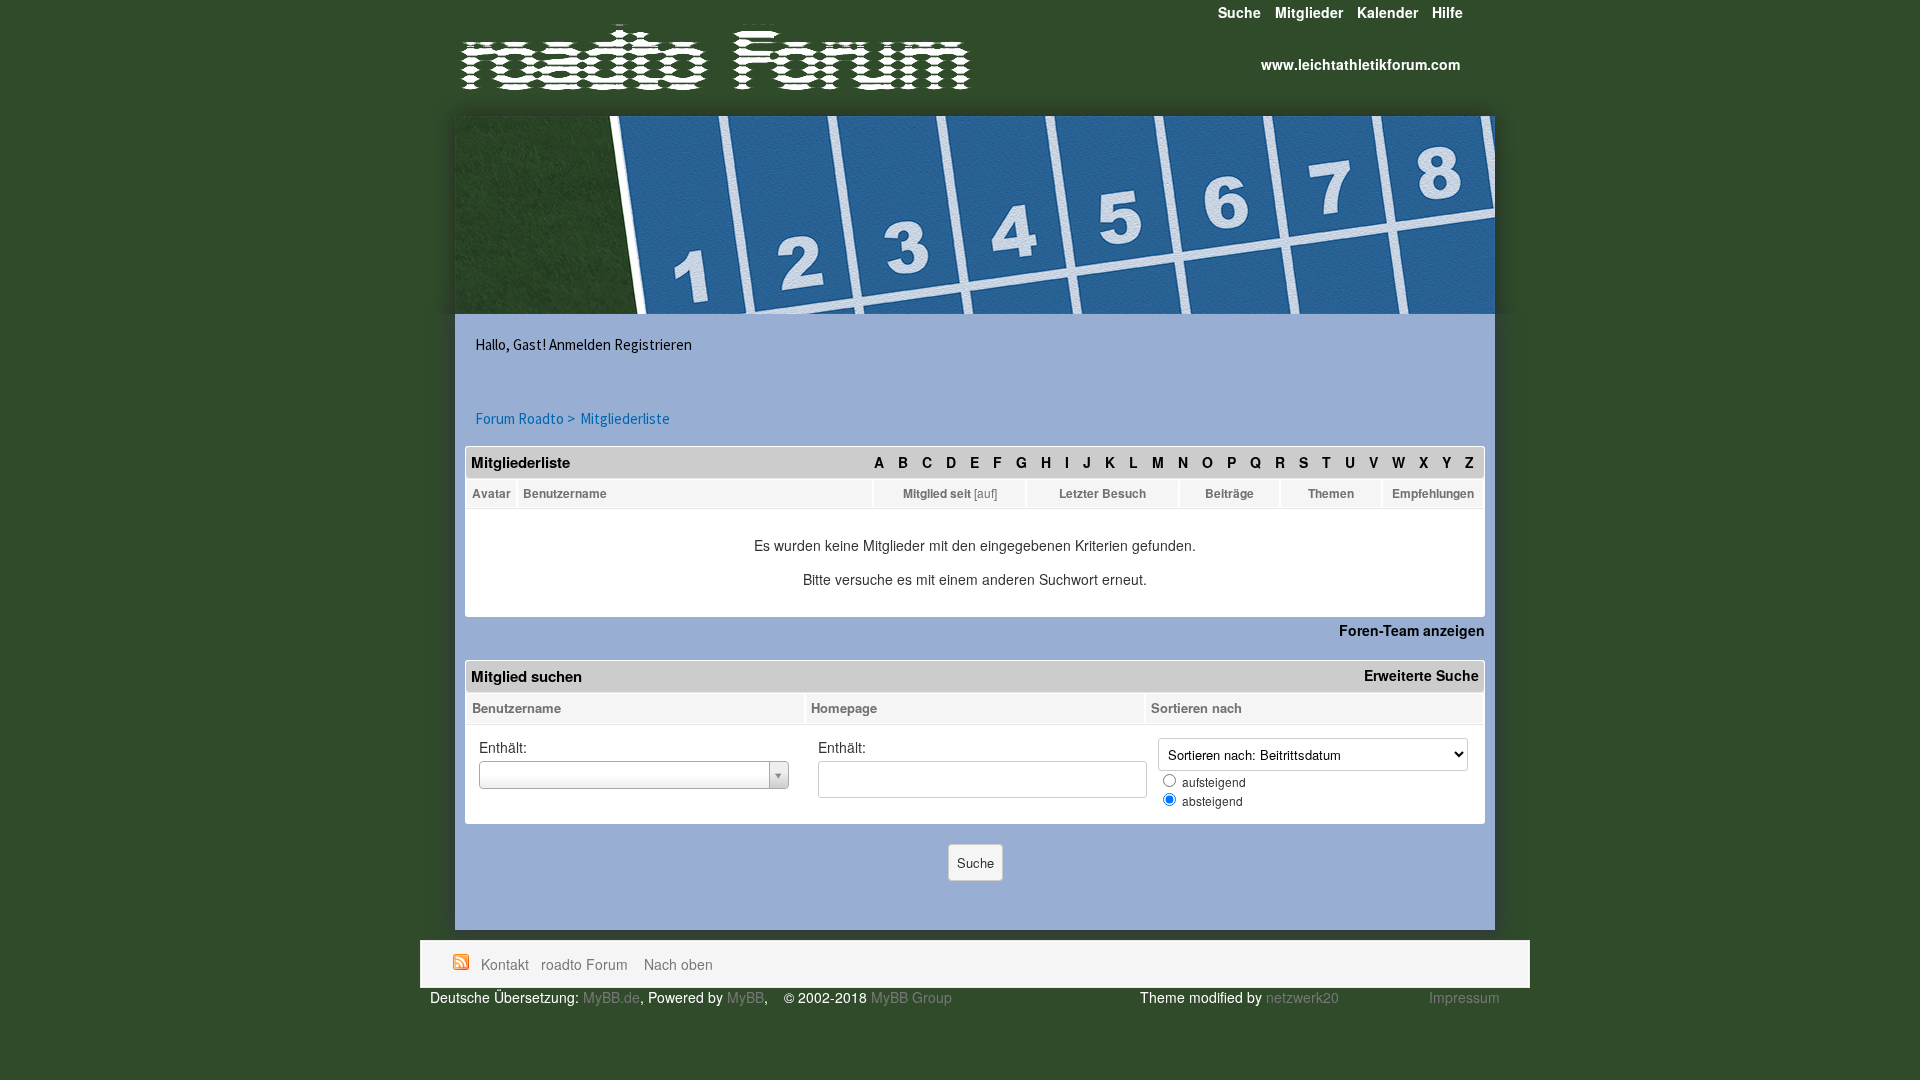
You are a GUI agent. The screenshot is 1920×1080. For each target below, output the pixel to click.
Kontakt (505, 964)
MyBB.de (611, 997)
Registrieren (653, 344)
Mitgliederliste (625, 418)
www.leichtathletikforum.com (1360, 64)
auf (985, 492)
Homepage (844, 707)
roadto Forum (586, 964)
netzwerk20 (1302, 997)
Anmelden (580, 344)
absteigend (1212, 800)
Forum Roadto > (525, 418)
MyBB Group (911, 997)
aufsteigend (1214, 781)
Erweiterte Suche (1421, 675)
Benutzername (516, 707)
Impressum (1464, 997)
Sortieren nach (1196, 707)
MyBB (745, 997)
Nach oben (678, 964)
